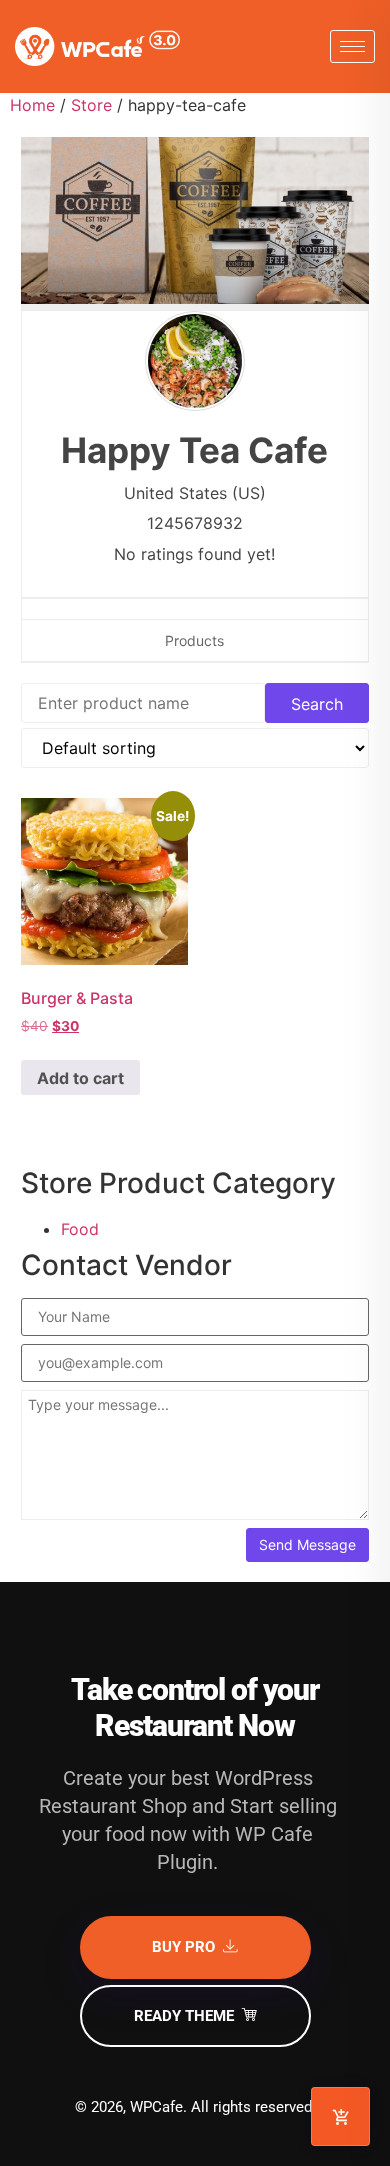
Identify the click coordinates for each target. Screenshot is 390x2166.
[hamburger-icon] (352, 46)
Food (80, 1229)
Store (91, 105)
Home (32, 105)
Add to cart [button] (80, 1078)
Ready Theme (184, 2016)
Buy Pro (183, 1947)
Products (194, 640)
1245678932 (195, 523)
